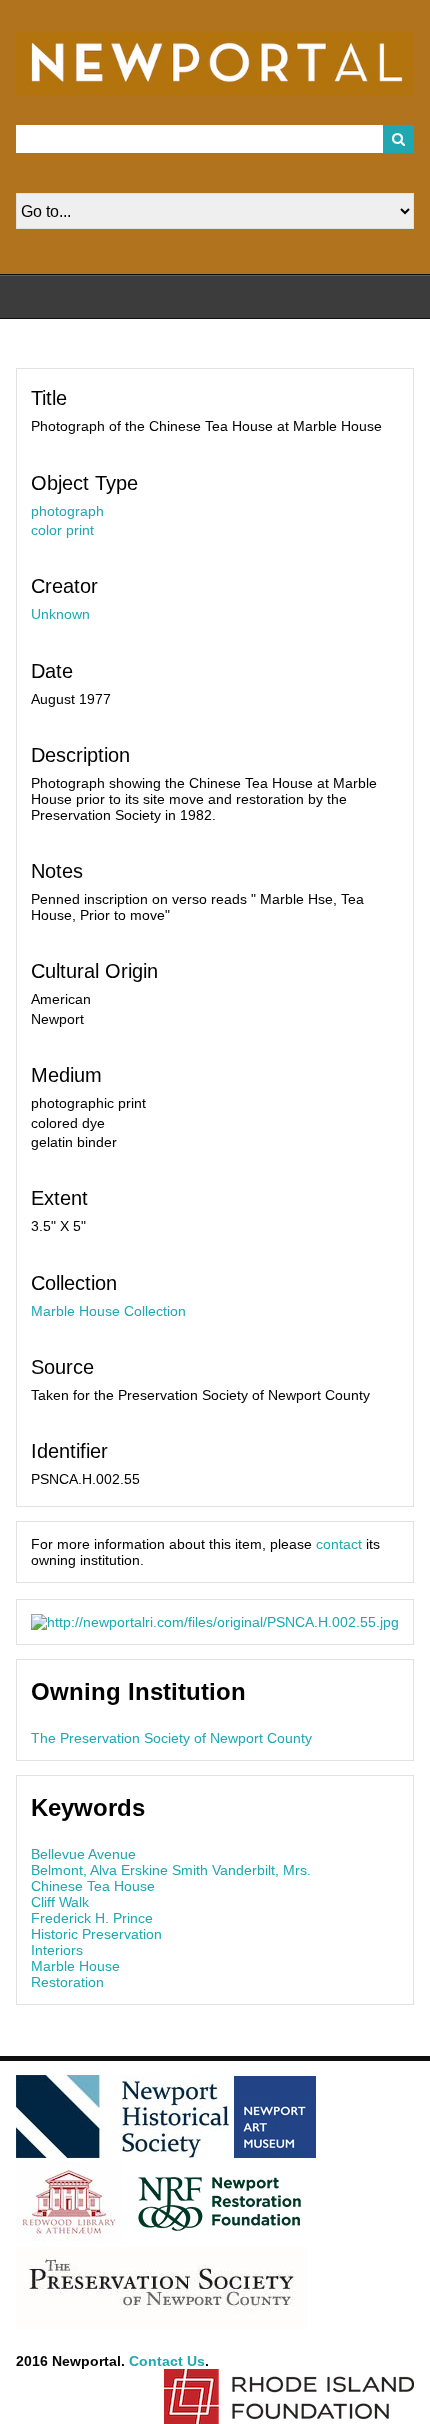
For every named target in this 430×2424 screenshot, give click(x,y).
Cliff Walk (60, 1902)
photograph (67, 511)
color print (62, 530)
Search (399, 139)
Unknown (60, 614)
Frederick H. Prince (92, 1918)
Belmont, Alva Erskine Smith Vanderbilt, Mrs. (171, 1870)
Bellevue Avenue (83, 1854)
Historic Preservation (96, 1934)
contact (339, 1544)
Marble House (75, 1966)
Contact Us (167, 2361)
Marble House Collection (108, 1311)
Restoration (67, 1982)
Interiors (57, 1950)
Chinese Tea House (93, 1886)
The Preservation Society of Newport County (171, 1738)
